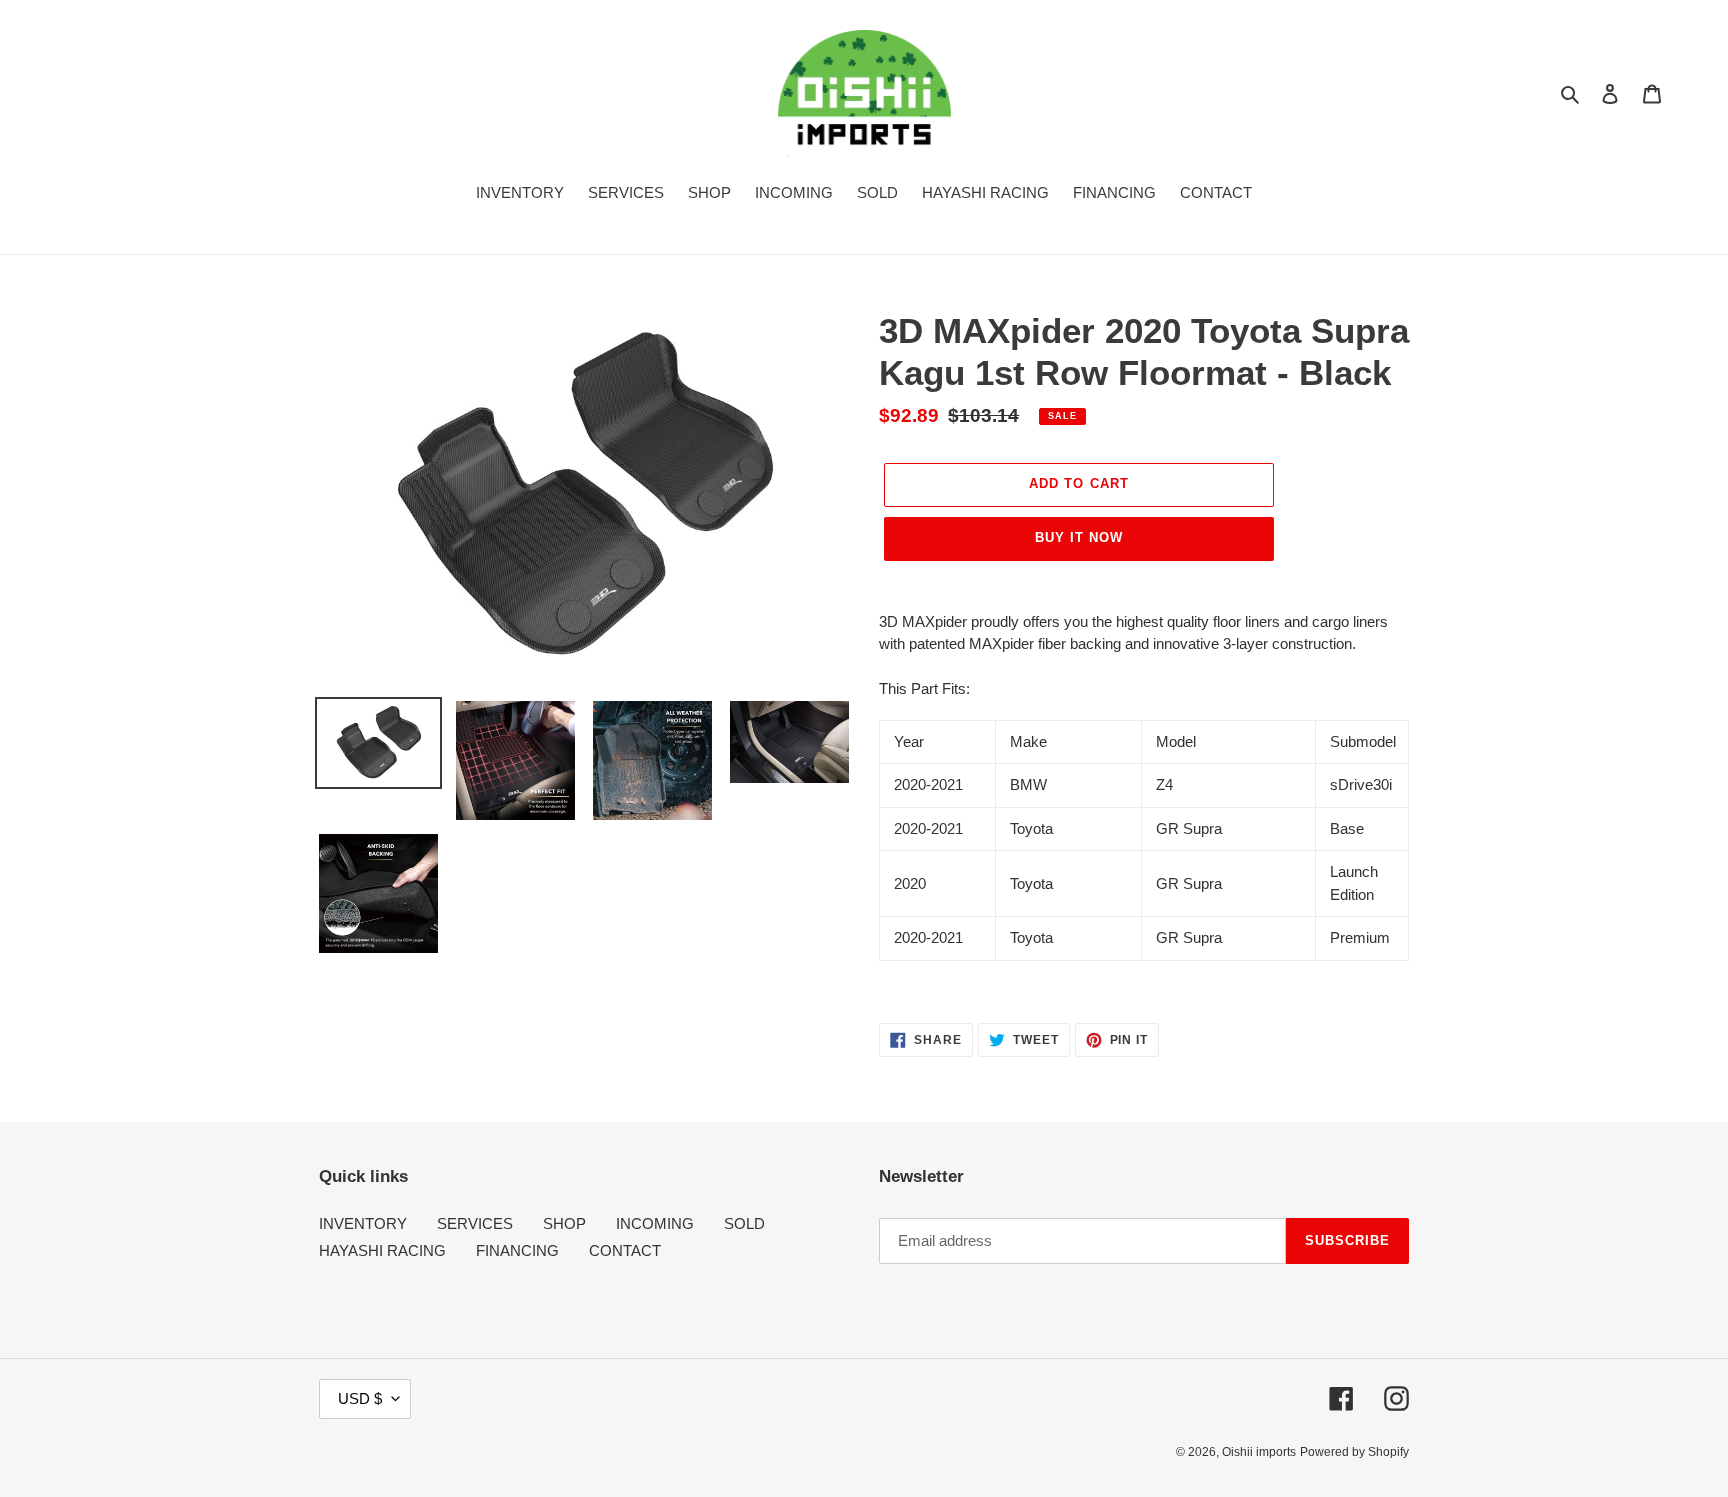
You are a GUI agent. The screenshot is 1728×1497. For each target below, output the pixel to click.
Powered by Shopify (1354, 1452)
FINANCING (517, 1250)
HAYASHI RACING (382, 1250)
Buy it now (1079, 537)
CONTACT (625, 1250)
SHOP (564, 1223)
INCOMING (655, 1223)
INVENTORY (363, 1223)
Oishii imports (1259, 1452)
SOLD (744, 1223)
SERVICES (475, 1223)
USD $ (360, 1398)
